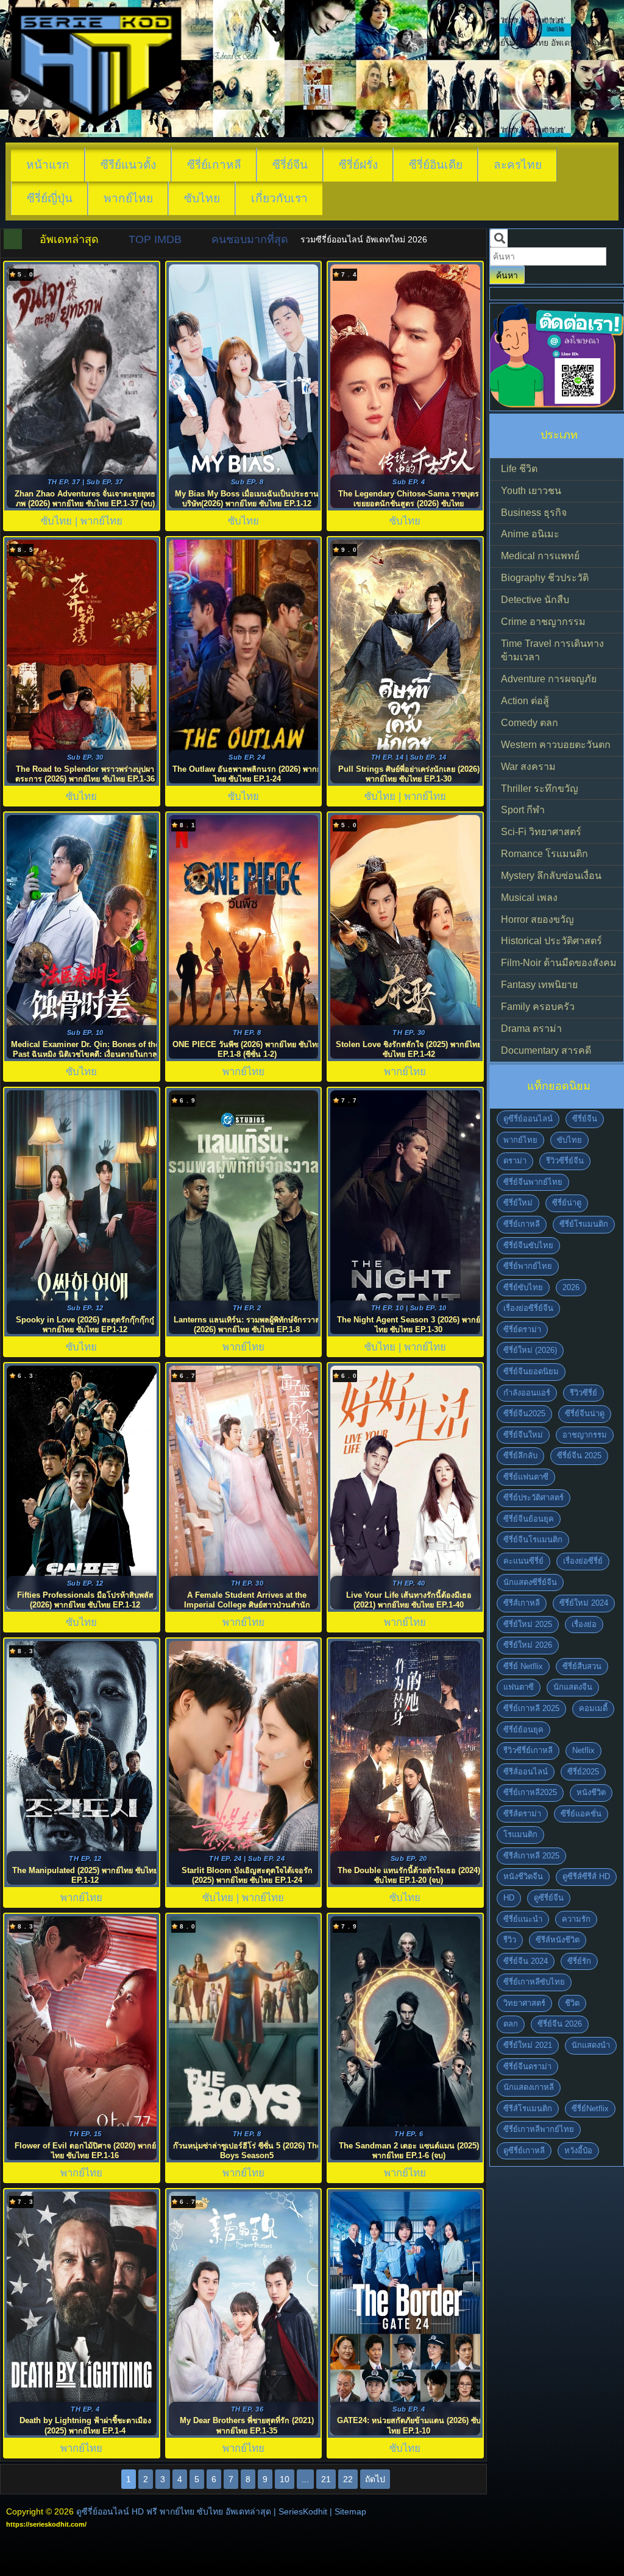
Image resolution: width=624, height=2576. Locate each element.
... (305, 2479)
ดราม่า (515, 1161)
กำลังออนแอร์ (527, 1393)
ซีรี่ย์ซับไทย (523, 1287)
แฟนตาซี (519, 1687)
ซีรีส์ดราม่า (522, 1814)
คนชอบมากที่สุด (250, 239)
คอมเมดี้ (593, 1708)
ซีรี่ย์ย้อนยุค (523, 1730)
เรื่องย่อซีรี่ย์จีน (528, 1308)
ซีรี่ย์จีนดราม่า (527, 2066)
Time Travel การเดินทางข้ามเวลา (552, 651)
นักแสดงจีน (573, 1687)
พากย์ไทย (128, 198)
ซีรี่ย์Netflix (590, 2108)
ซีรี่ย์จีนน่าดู (585, 1413)
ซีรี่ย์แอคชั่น (581, 1814)
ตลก (511, 2024)
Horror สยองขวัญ (537, 919)
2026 (571, 1287)
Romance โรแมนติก (544, 854)
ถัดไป (375, 2479)
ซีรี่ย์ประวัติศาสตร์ (534, 1498)
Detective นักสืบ (535, 600)
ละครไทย (518, 165)
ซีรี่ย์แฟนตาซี (526, 1477)
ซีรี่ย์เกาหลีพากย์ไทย (539, 2129)
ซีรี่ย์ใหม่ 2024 (584, 1603)
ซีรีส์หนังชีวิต (558, 1940)
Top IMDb (155, 239)
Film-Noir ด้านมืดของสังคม (559, 963)
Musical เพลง (529, 898)
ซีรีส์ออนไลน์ (526, 1772)
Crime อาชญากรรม (543, 622)
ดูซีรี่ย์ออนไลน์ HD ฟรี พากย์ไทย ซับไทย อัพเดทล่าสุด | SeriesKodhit (202, 2511)
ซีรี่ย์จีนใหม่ (523, 1435)
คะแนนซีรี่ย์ (523, 1561)
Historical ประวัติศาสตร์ (551, 941)
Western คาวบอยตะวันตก (556, 745)
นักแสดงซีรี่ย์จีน (530, 1582)
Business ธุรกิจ (534, 513)
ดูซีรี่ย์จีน (549, 1898)
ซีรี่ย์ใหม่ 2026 (528, 1645)
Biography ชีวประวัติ (545, 578)
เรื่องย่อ (584, 1624)
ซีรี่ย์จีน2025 (524, 1413)
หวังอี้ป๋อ (578, 2151)
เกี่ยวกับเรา (279, 198)
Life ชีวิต (519, 469)
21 (326, 2479)
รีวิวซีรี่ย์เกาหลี (528, 1750)
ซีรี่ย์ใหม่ (518, 1203)
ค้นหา (507, 275)
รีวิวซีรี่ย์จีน (565, 1161)
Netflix (583, 1750)
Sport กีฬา (523, 810)
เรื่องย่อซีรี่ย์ (583, 1561)
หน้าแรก (48, 165)
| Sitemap (348, 2511)
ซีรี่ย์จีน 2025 (579, 1456)
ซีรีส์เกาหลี (522, 1603)
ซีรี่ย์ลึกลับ (520, 1456)
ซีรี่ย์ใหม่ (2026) (530, 1350)
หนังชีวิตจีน (523, 1876)
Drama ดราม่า (531, 1029)
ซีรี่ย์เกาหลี (214, 165)
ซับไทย (202, 198)
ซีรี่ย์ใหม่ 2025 (528, 1624)
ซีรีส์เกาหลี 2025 (531, 1856)
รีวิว (510, 1940)
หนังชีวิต (591, 1792)
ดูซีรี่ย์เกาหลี (524, 2151)
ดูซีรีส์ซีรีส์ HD (586, 1876)
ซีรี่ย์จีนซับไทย (528, 1245)
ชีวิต (572, 2003)
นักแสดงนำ (591, 2045)
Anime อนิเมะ (530, 534)
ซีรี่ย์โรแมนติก (584, 1224)
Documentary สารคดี (546, 1050)
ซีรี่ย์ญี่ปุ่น (50, 198)
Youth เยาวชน (531, 491)
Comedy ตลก (530, 723)
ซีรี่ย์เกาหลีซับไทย (534, 1982)
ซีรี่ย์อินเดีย (436, 165)
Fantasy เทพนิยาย (539, 985)
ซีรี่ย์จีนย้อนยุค (529, 1519)
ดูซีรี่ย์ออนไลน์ (528, 1119)
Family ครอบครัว (538, 1007)
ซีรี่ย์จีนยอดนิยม (531, 1371)
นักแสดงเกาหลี (529, 2087)
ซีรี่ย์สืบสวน (582, 1666)
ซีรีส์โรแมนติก (528, 2108)
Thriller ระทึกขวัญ (540, 789)
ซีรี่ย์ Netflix (523, 1666)
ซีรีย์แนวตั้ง (128, 165)
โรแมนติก (520, 1834)
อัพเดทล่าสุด (69, 239)
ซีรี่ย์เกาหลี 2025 (531, 1708)
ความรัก (576, 1919)
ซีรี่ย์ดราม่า (522, 1329)
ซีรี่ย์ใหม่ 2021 (528, 2045)
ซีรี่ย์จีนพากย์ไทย (533, 1182)
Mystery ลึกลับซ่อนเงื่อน (551, 876)
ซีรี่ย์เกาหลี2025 (530, 1792)
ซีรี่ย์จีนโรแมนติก (533, 1540)
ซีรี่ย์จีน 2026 (560, 2024)
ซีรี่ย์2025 (583, 1772)
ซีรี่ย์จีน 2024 (526, 1961)
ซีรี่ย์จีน (290, 165)
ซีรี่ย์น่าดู (567, 1203)
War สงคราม (528, 767)
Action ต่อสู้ (525, 701)
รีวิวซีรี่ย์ (583, 1393)
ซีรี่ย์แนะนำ (523, 1919)
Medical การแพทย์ (540, 556)
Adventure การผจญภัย (549, 679)
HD (509, 1898)
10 (285, 2479)
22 (348, 2479)
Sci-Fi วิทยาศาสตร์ (541, 832)
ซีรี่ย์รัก (579, 1961)
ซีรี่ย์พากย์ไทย (528, 1266)
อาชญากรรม (585, 1435)
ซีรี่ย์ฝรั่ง (358, 165)
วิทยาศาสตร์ (524, 2003)
